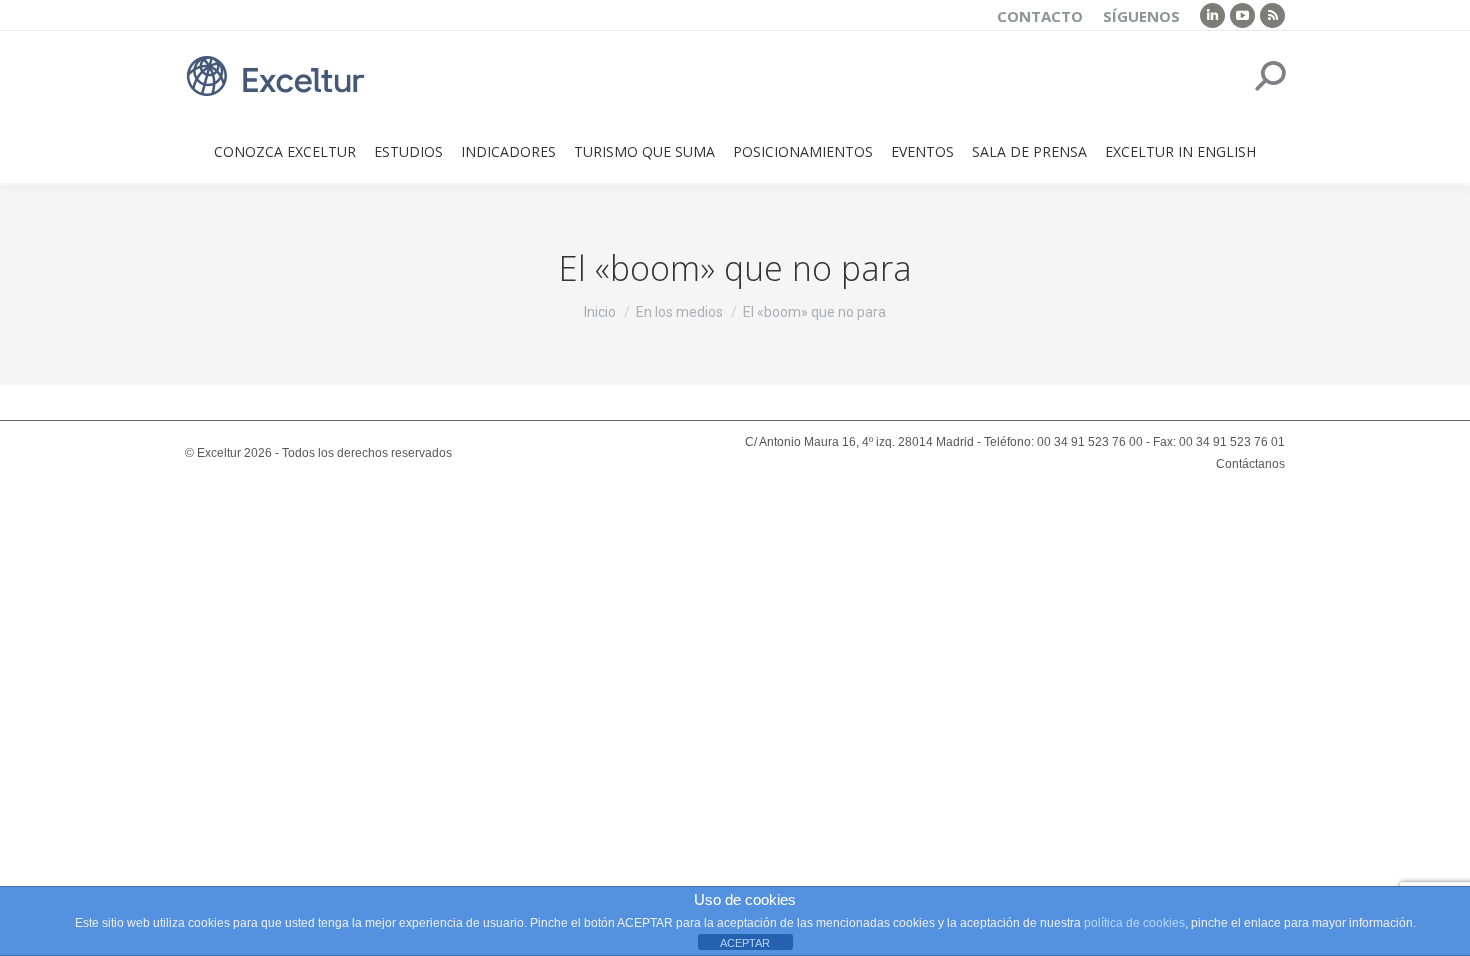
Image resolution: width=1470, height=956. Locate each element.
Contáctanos (1250, 464)
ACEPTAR (745, 943)
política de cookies (1134, 923)
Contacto (1040, 16)
